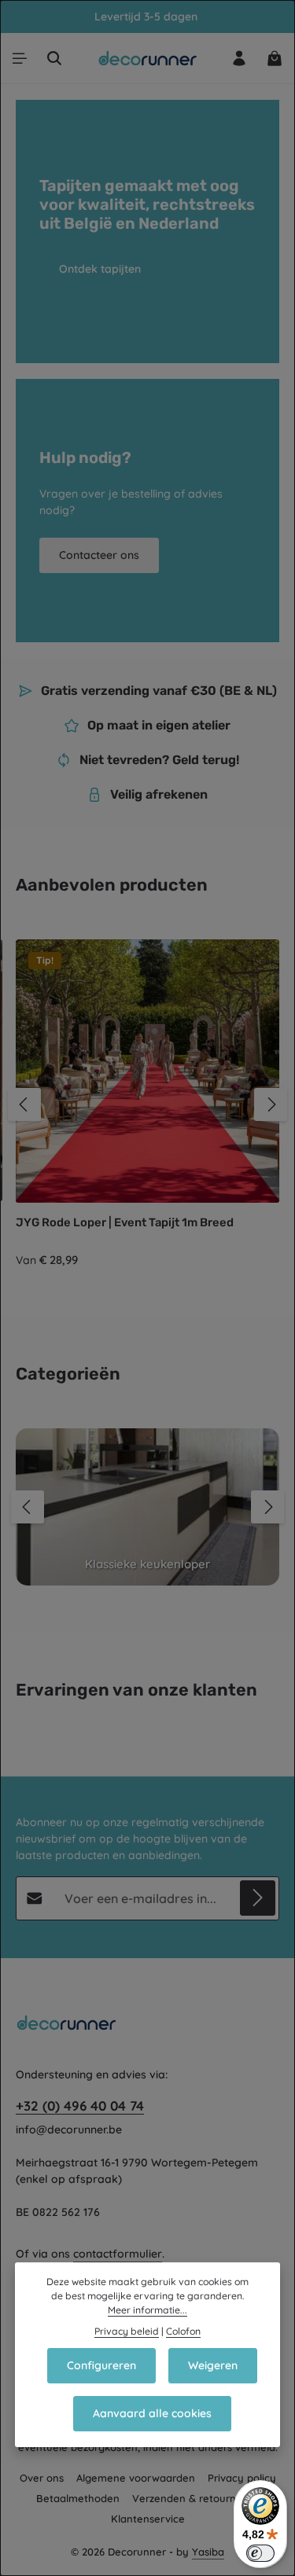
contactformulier (118, 2254)
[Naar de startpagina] (147, 58)
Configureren (101, 2365)
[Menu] (20, 58)
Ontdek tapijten (100, 269)
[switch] (260, 2553)
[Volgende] (271, 1104)
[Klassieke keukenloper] (147, 1507)
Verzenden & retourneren (195, 2498)
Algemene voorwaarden (136, 2478)
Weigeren (213, 2365)
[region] (147, 1104)
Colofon (183, 2331)
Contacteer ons (99, 555)
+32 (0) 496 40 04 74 (80, 2106)
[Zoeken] (54, 58)
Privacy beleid (127, 2331)
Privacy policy (242, 2478)
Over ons (42, 2478)
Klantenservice (148, 2519)
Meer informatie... (147, 2310)
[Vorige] (24, 1104)
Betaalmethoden (78, 2498)
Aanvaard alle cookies (152, 2413)
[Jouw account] (239, 58)
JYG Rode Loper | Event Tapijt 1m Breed (125, 1222)
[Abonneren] (258, 1898)
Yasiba (208, 2552)
